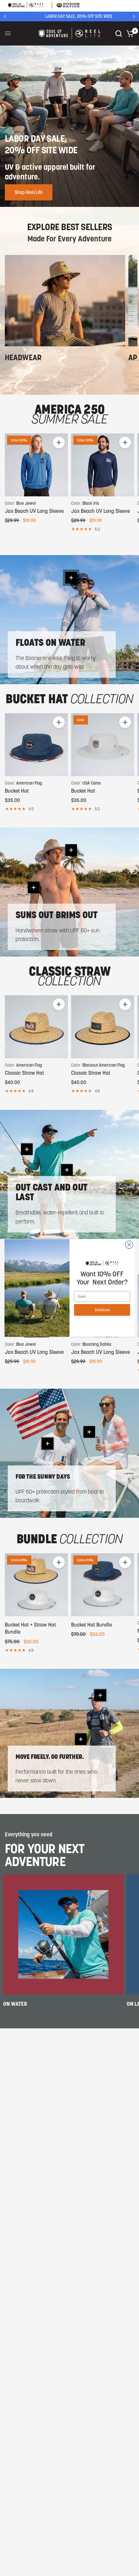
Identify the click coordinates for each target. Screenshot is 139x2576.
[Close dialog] (129, 1245)
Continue (102, 1310)
